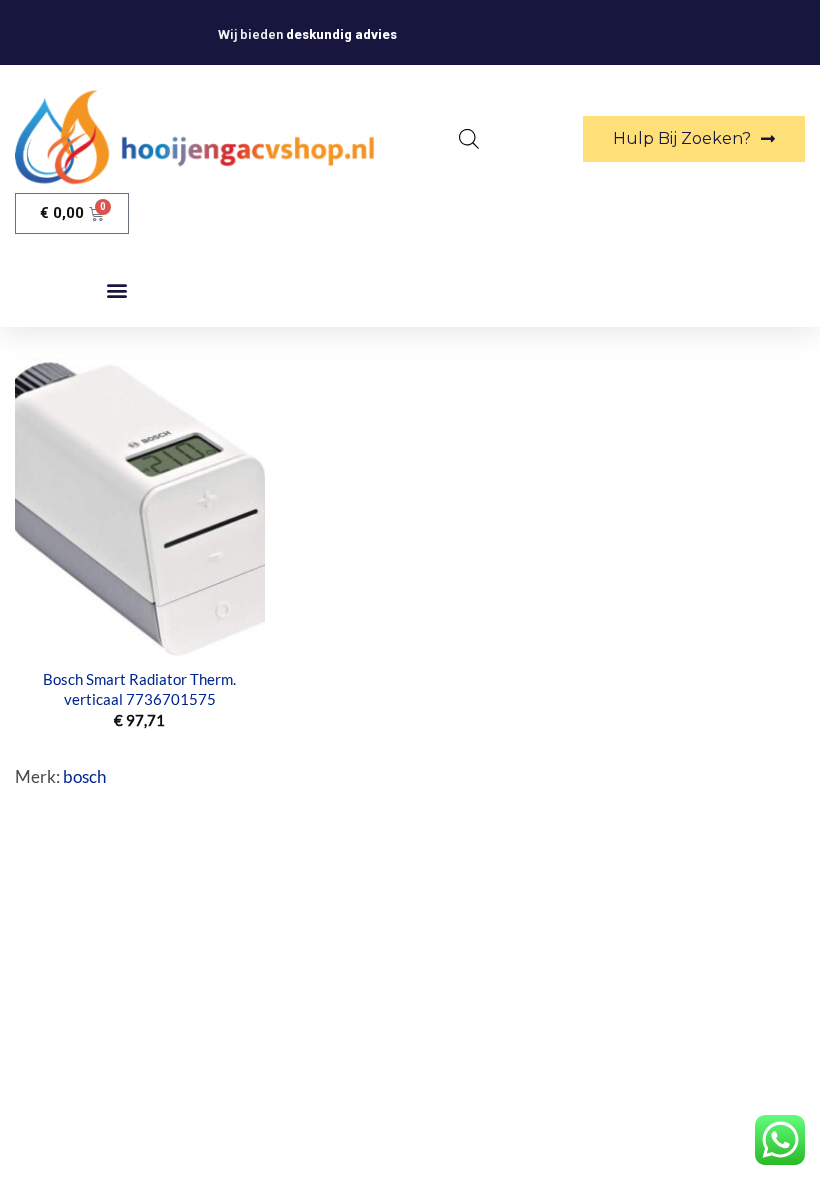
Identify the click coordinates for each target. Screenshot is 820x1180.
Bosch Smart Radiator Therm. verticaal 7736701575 (139, 689)
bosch (84, 776)
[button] (117, 290)
